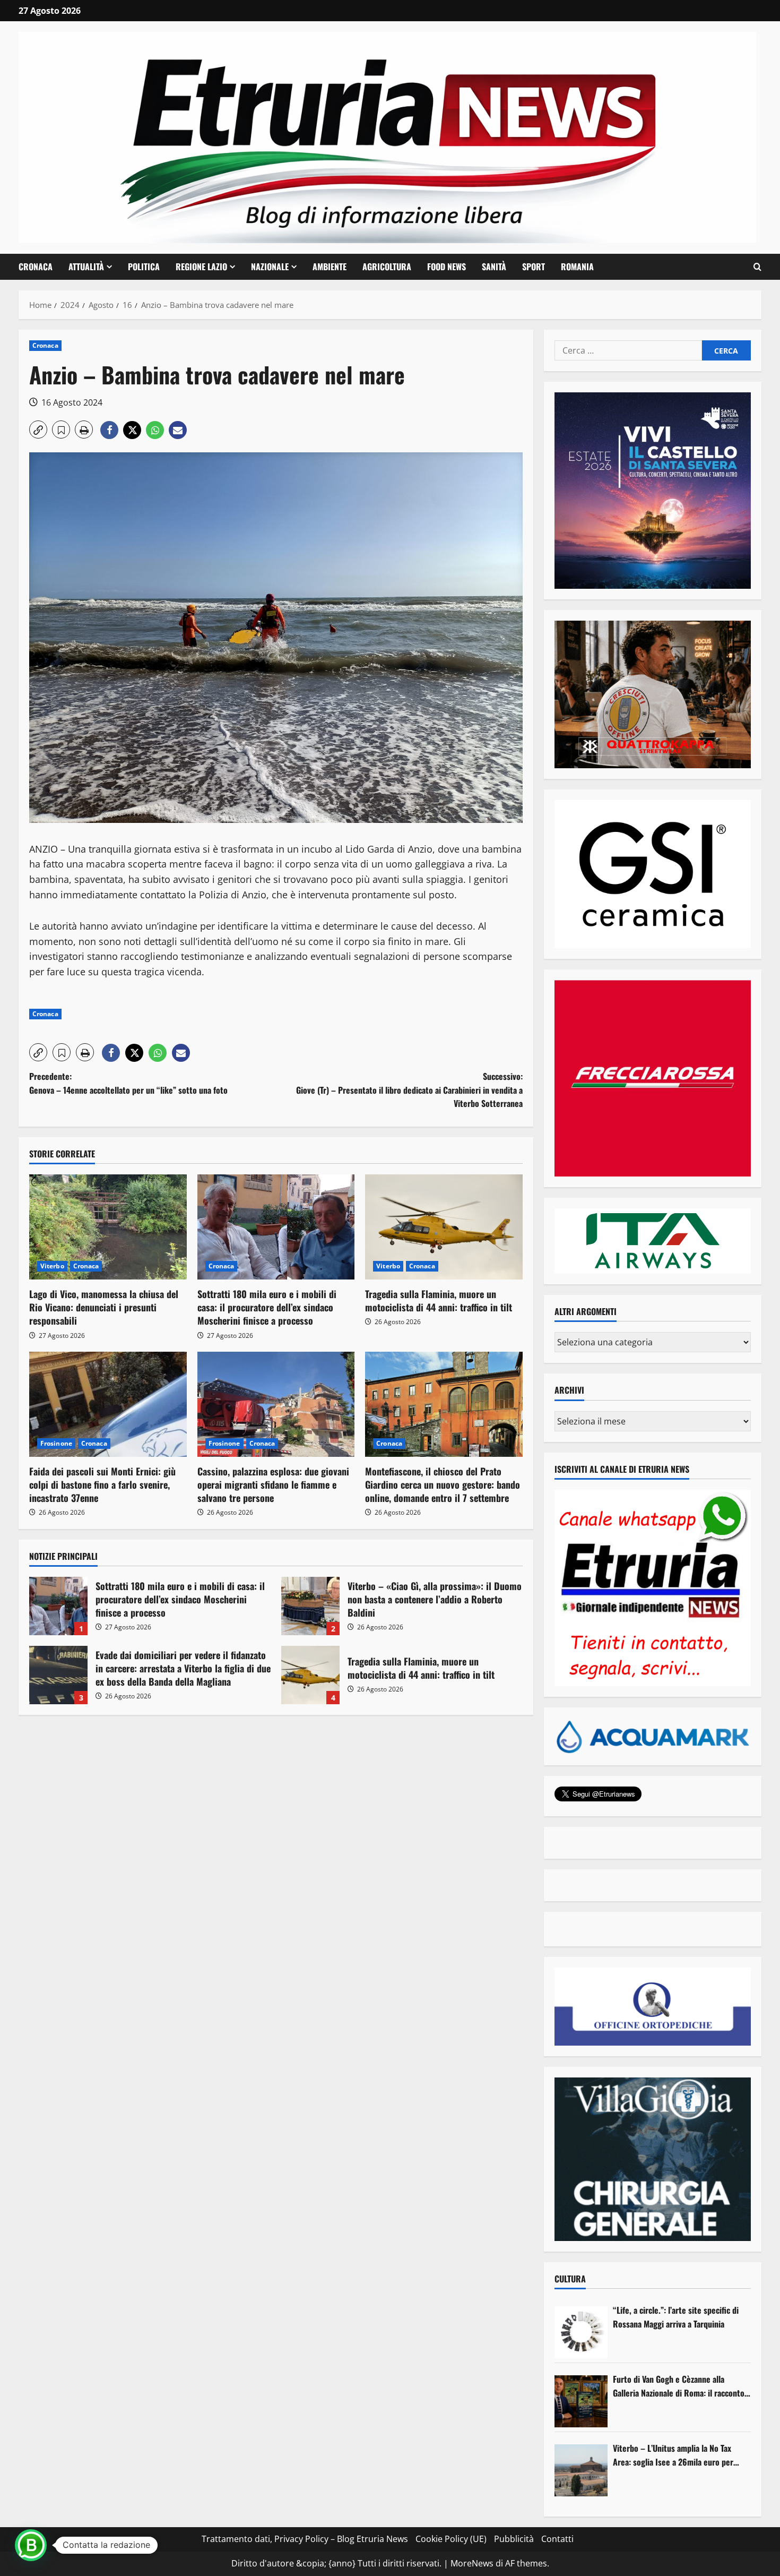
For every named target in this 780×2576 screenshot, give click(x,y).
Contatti (557, 2539)
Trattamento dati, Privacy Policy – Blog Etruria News (305, 2539)
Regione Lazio (201, 267)
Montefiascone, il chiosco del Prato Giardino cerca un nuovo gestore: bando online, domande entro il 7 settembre (443, 1484)
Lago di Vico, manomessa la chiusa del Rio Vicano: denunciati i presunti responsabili (104, 1307)
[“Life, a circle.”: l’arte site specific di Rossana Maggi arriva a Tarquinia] (581, 2332)
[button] (757, 267)
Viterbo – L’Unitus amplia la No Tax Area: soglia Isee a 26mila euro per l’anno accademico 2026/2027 (673, 2455)
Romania (577, 267)
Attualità (86, 267)
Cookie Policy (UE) (451, 2539)
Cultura (570, 2279)
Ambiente (330, 267)
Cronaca (36, 267)
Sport (534, 267)
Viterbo (52, 1266)
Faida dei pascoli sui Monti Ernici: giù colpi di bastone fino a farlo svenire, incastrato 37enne (102, 1484)
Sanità (494, 267)
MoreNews (472, 2563)
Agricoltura (387, 267)
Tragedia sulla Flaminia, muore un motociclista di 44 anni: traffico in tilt (439, 1300)
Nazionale (270, 267)
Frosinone (56, 1443)
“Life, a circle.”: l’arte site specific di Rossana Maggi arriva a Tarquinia (676, 2317)
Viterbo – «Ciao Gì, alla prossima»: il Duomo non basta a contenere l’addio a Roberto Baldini (310, 1606)
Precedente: (128, 1083)
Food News (447, 267)
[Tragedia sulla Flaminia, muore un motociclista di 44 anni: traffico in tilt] (444, 1227)
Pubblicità (514, 2539)
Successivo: (409, 1090)
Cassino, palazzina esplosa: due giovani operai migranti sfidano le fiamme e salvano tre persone (273, 1484)
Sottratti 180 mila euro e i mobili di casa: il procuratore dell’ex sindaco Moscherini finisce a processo (267, 1307)
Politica (144, 267)
